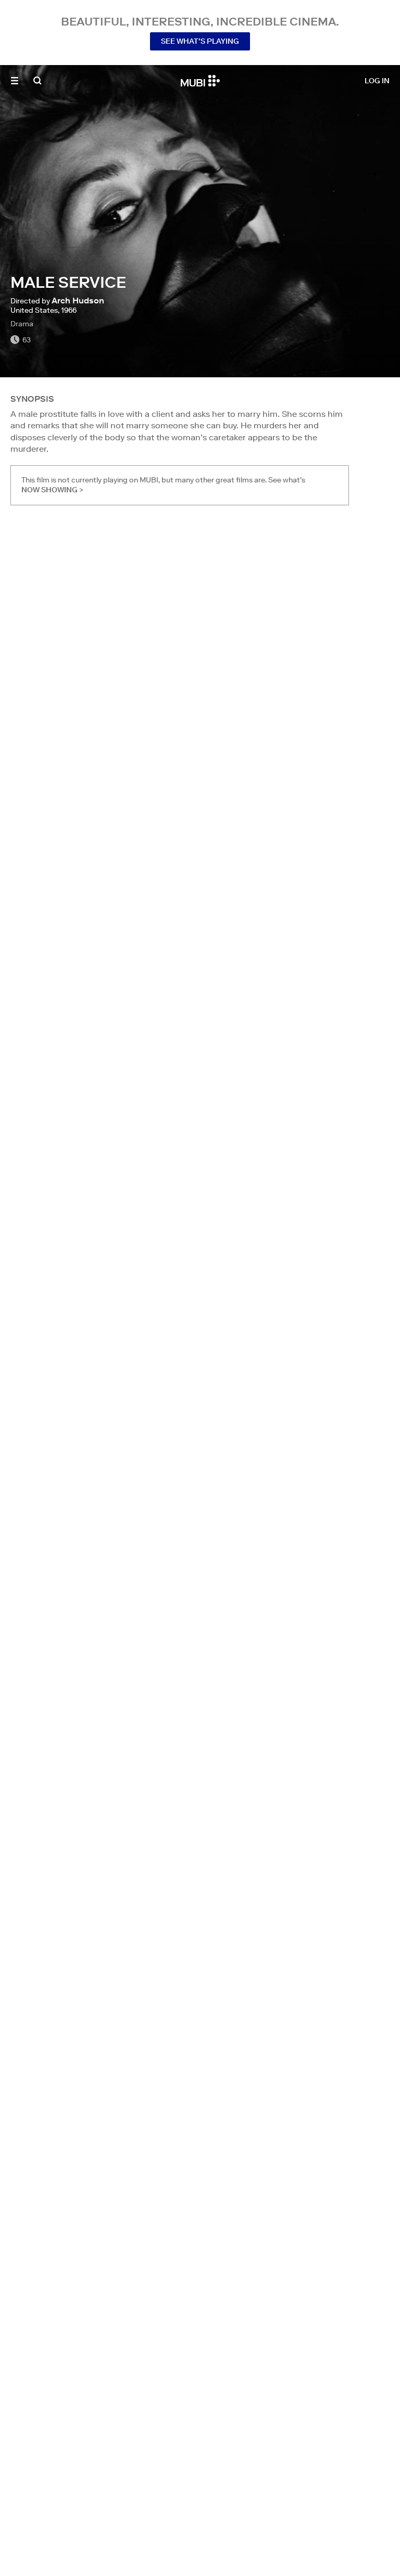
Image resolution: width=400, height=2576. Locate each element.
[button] (15, 81)
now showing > (52, 490)
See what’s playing (200, 41)
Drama (22, 324)
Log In (377, 81)
